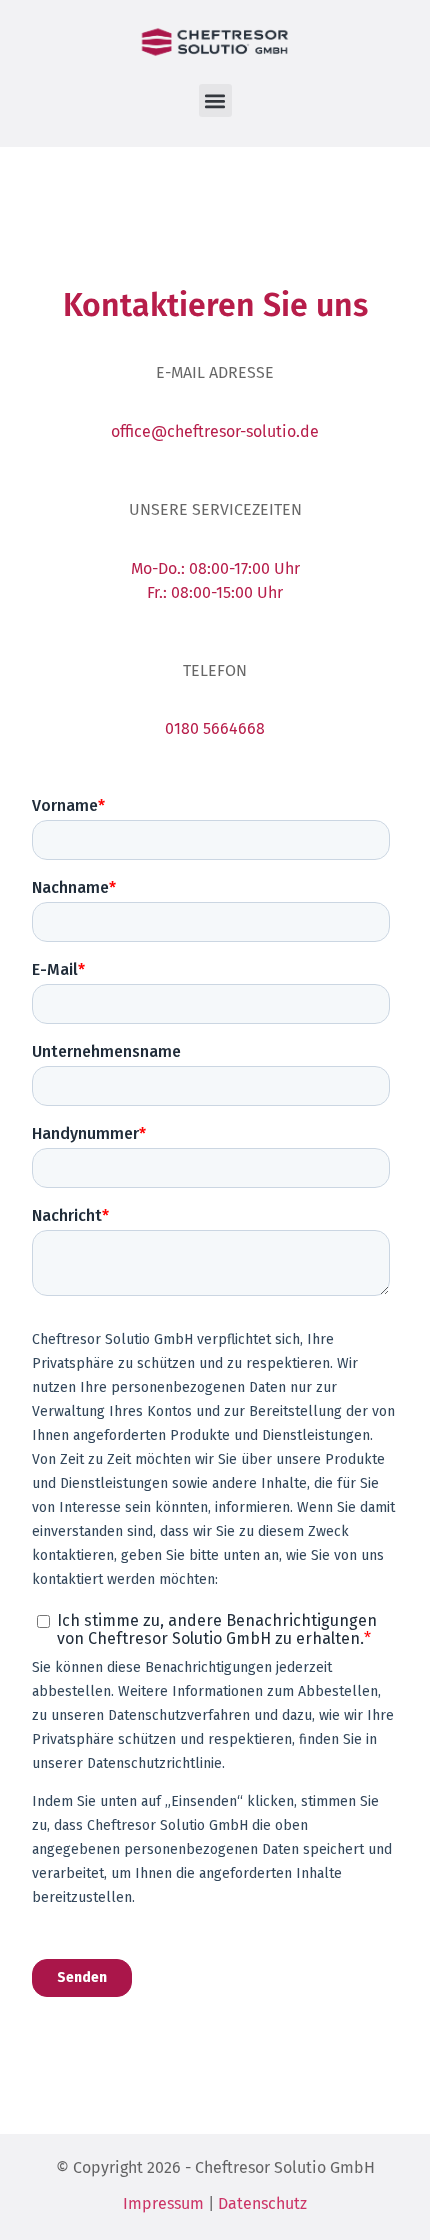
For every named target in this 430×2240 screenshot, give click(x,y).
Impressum (163, 2203)
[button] (215, 100)
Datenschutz (262, 2203)
